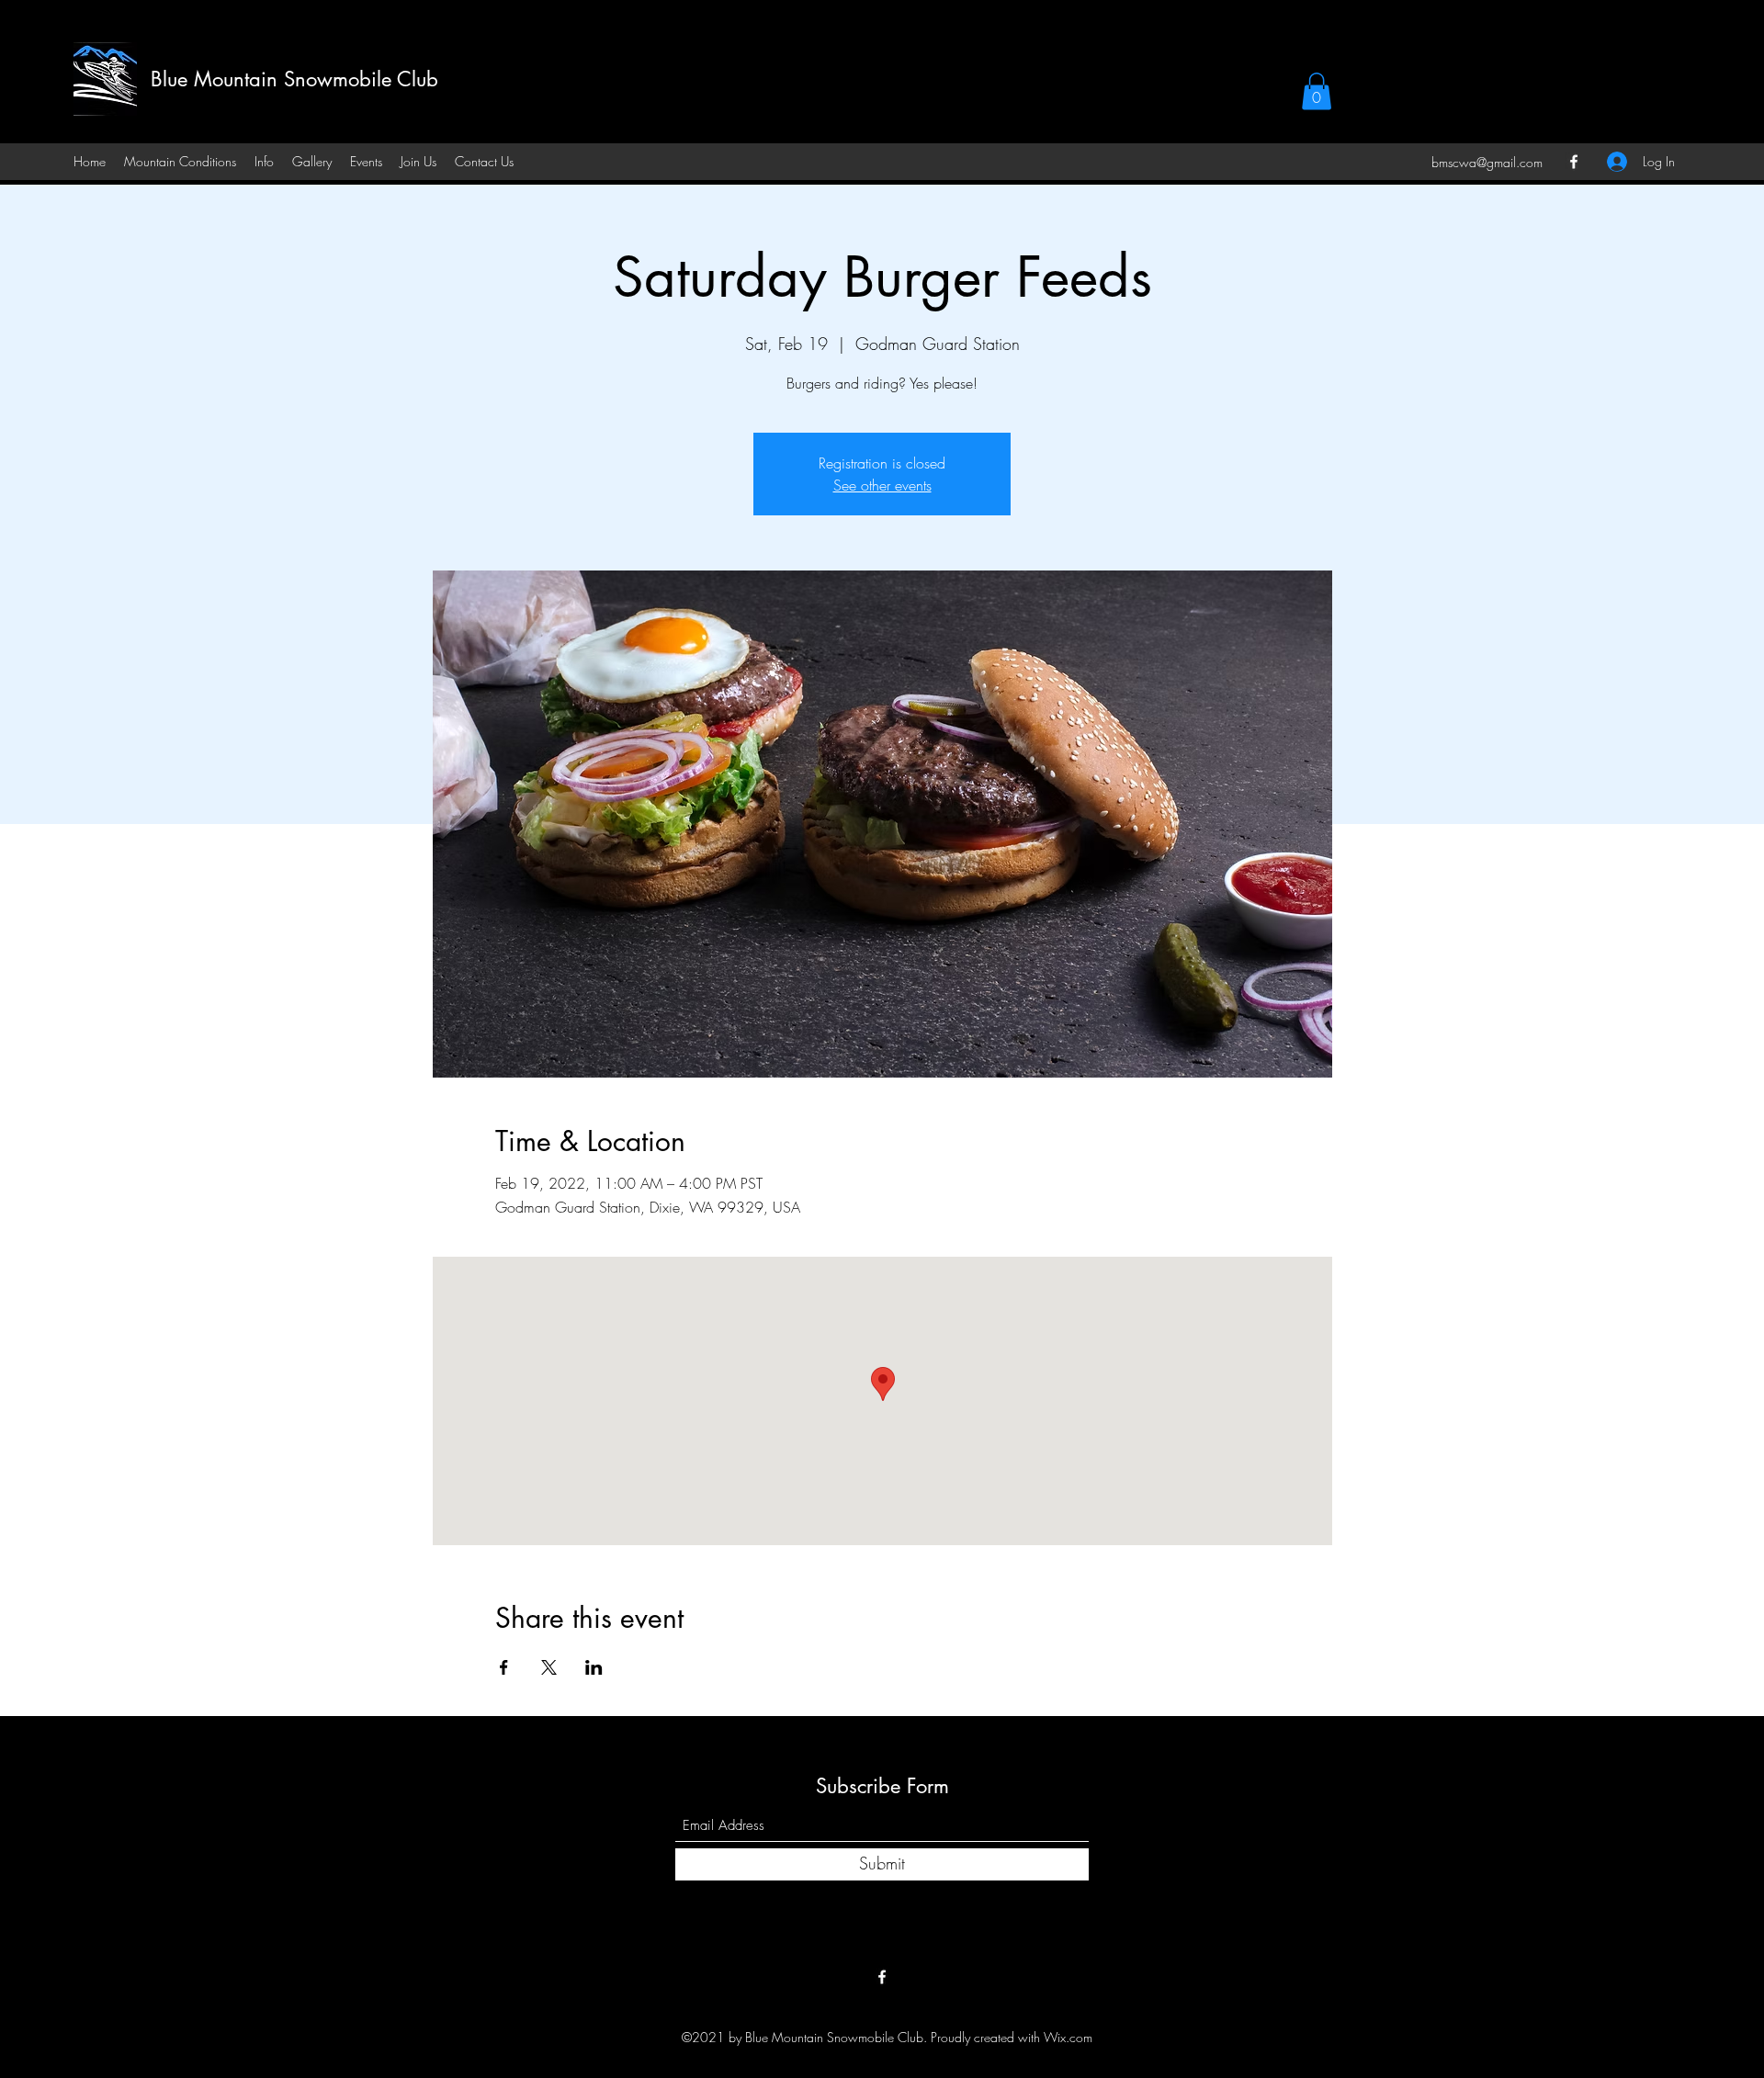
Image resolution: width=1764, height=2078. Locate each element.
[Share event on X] (549, 1667)
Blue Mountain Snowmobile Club (294, 79)
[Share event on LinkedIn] (594, 1667)
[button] (1317, 91)
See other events (882, 485)
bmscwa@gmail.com (1487, 162)
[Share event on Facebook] (504, 1667)
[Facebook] (1574, 162)
